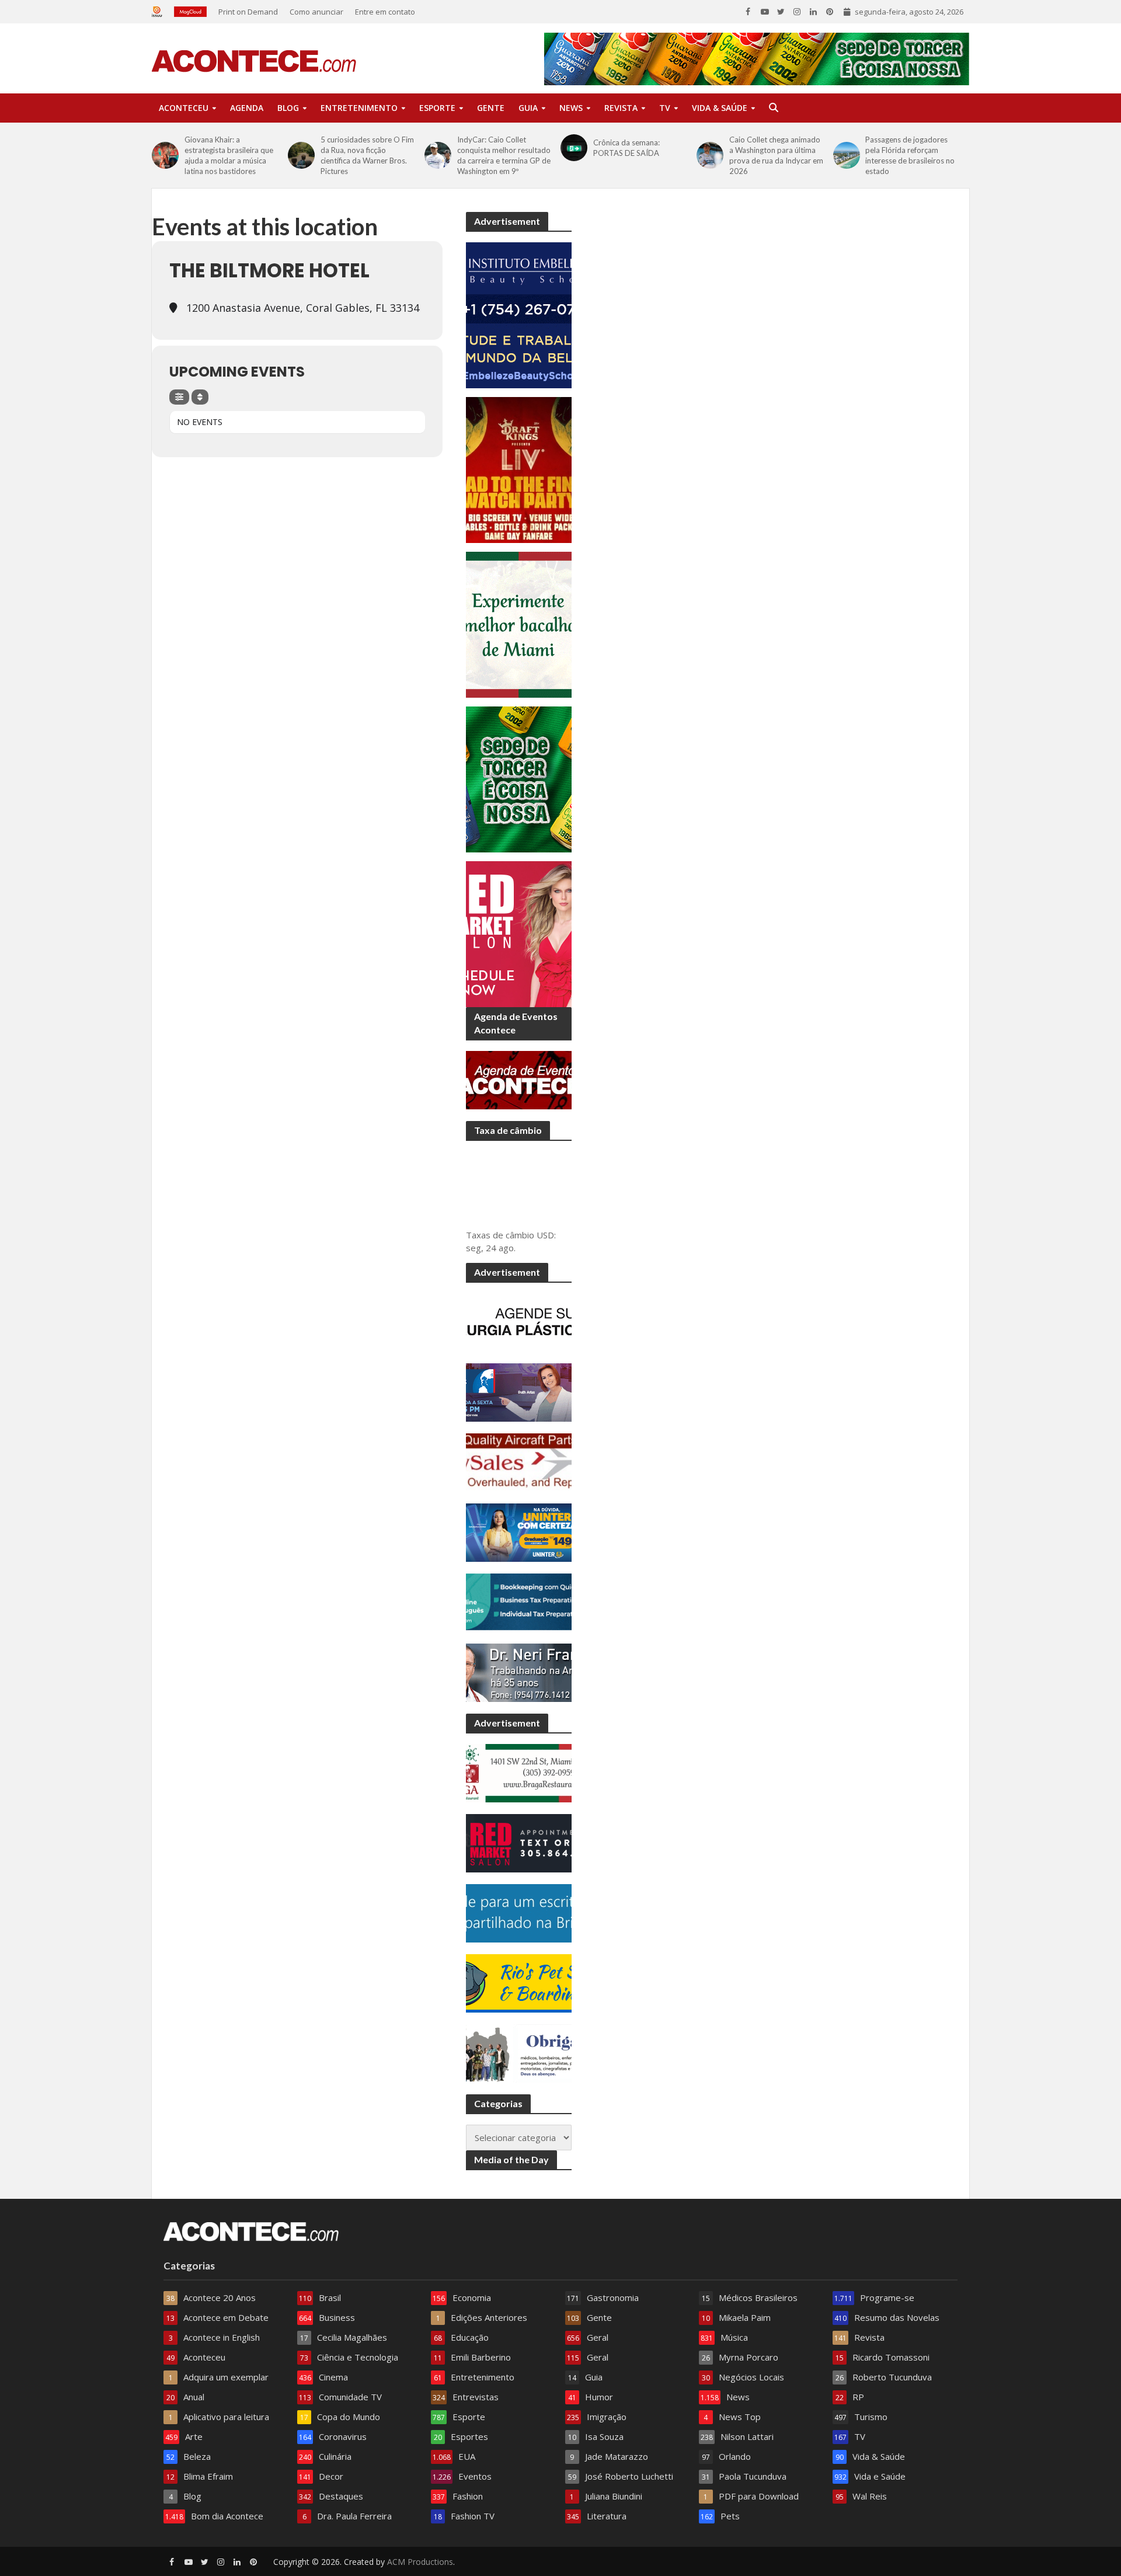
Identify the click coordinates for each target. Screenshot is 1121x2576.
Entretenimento (359, 108)
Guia (528, 108)
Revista (621, 108)
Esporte (437, 108)
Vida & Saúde (720, 108)
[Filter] (179, 397)
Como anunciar (316, 12)
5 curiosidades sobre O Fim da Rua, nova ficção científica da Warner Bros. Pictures (367, 155)
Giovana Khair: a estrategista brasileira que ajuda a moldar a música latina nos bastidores (229, 155)
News (571, 108)
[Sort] (200, 397)
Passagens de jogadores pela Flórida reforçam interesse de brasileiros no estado (910, 155)
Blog (288, 108)
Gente (491, 108)
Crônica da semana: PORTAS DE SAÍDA (626, 148)
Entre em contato (385, 12)
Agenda (247, 108)
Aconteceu (184, 108)
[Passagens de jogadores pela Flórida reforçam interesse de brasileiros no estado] (847, 155)
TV (665, 108)
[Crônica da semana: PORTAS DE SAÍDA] (574, 148)
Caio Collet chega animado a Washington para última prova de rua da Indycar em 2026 (776, 155)
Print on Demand (248, 12)
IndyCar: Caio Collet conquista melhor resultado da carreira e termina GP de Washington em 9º (504, 155)
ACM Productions (420, 2562)
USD (545, 1235)
